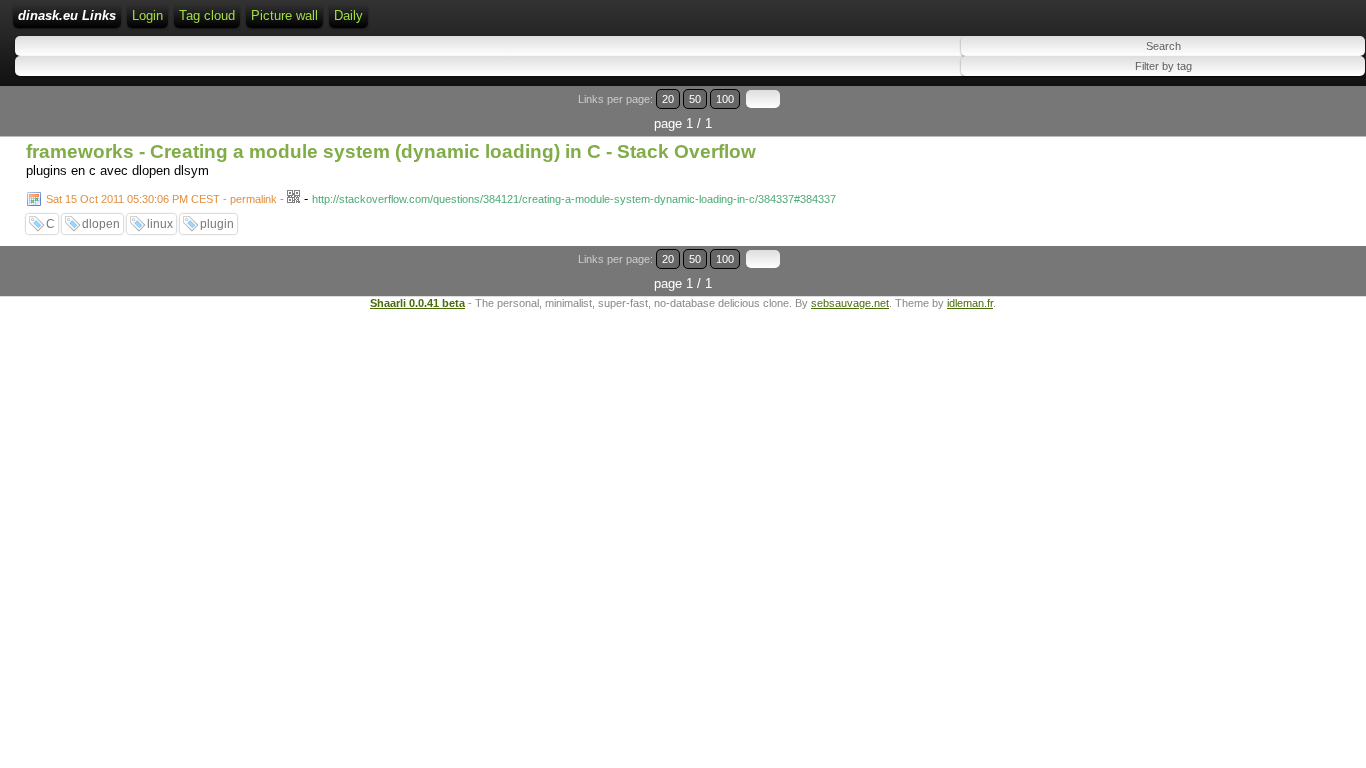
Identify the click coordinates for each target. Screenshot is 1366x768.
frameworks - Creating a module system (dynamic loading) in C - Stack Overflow (391, 151)
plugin (217, 224)
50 (695, 99)
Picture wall (284, 15)
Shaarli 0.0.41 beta (417, 303)
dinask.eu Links (67, 15)
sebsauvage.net (850, 303)
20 (668, 99)
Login (147, 15)
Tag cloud (207, 15)
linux (160, 224)
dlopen (101, 224)
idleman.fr (970, 303)
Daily (348, 15)
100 (725, 99)
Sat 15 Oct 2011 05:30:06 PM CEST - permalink (161, 199)
